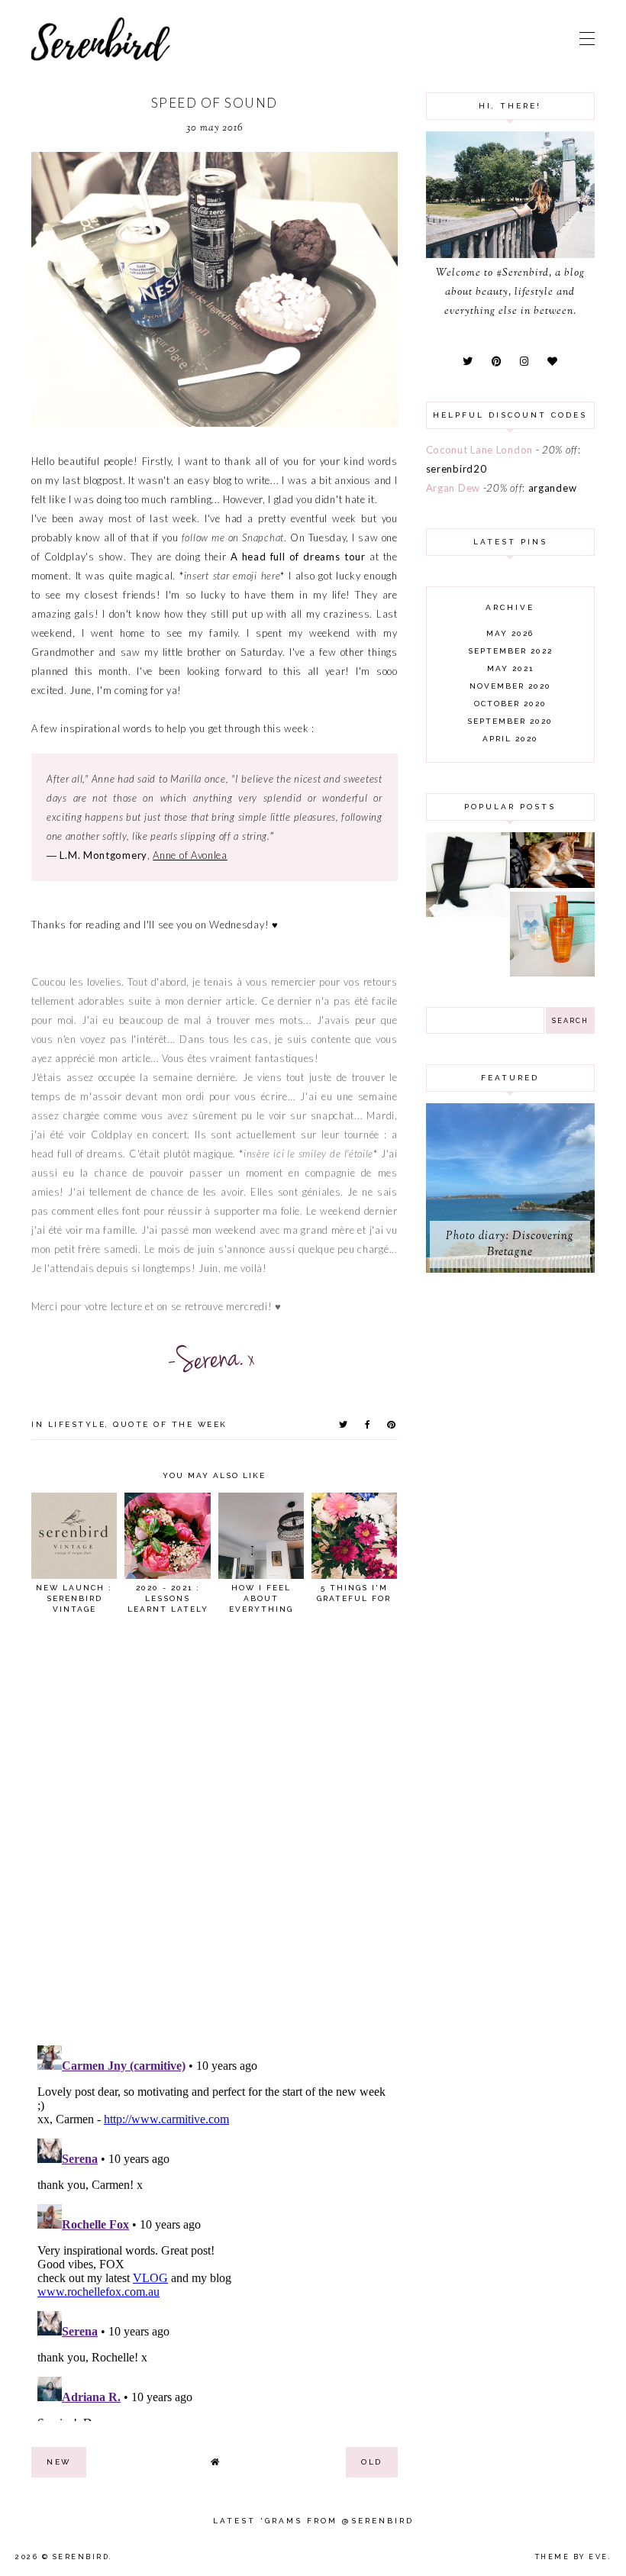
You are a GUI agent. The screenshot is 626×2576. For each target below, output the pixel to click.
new (59, 2462)
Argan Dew (453, 488)
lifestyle (77, 1424)
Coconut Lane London (479, 450)
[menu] (587, 38)
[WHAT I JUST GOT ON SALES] (468, 913)
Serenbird (81, 2557)
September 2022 (510, 651)
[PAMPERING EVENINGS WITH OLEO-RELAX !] (552, 973)
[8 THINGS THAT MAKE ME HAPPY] (552, 884)
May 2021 (510, 668)
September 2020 (510, 721)
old (372, 2462)
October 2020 (510, 704)
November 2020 (510, 686)
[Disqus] (215, 1836)
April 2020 (510, 739)
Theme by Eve (572, 2557)
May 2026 (510, 633)
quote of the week (170, 1424)
